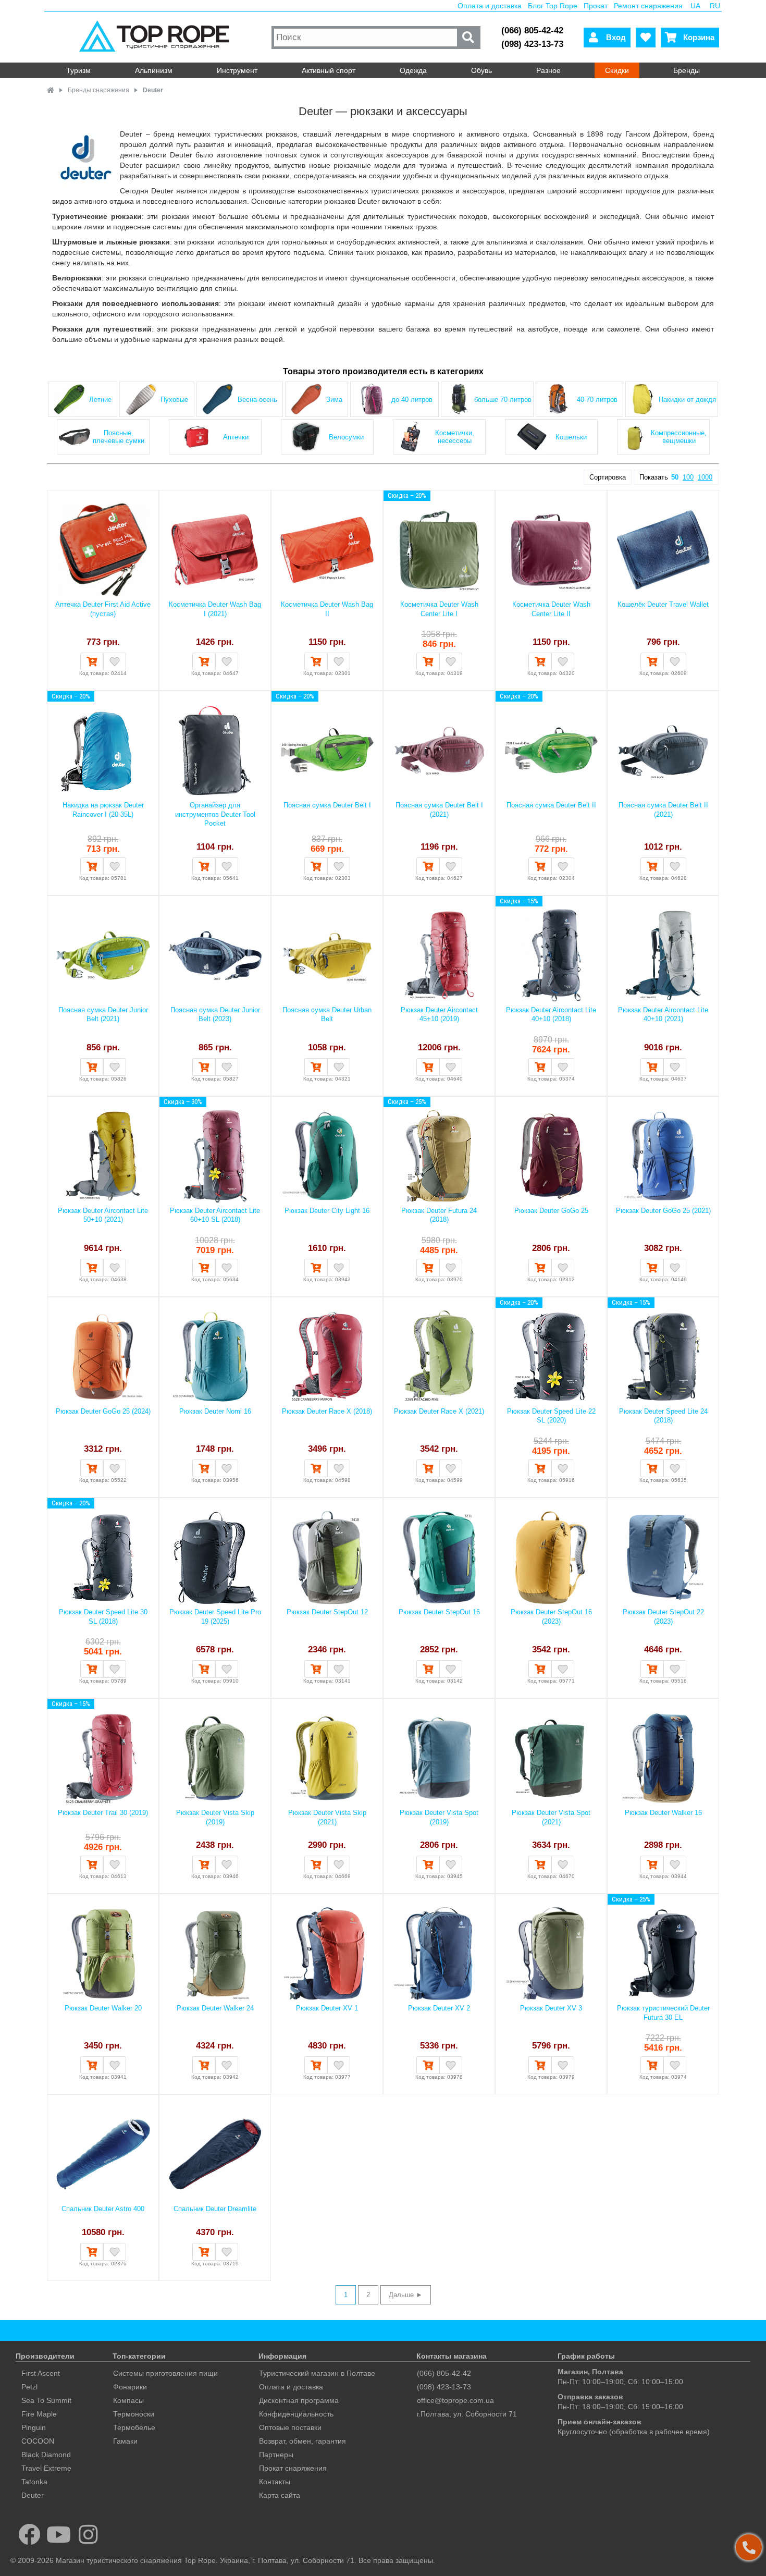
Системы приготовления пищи (165, 2373)
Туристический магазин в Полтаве (317, 2373)
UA (695, 6)
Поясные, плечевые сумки (119, 437)
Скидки (617, 70)
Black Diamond (46, 2455)
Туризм (78, 70)
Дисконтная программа (299, 2400)
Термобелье (134, 2427)
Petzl (29, 2387)
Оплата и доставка (490, 6)
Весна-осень (257, 400)
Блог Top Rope (553, 6)
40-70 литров (597, 400)
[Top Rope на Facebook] (29, 2534)
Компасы (128, 2400)
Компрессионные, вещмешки (679, 437)
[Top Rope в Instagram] (88, 2534)
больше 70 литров (503, 400)
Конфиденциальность (296, 2414)
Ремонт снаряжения (648, 6)
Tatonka (34, 2482)
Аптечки (236, 437)
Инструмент (237, 70)
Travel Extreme (46, 2468)
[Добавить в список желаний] (115, 661)
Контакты (275, 2482)
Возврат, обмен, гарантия (302, 2441)
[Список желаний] (646, 38)
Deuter (33, 2495)
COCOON (38, 2441)
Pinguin (34, 2427)
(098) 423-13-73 (532, 44)
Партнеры (276, 2455)
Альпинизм (154, 70)
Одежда (413, 70)
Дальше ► (406, 2295)
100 (688, 477)
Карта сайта (280, 2495)
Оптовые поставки (290, 2427)
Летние (100, 400)
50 (675, 477)
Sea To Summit (46, 2400)
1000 (705, 477)
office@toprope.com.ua (455, 2400)
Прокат (596, 6)
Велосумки (346, 437)
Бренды (687, 70)
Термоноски (134, 2414)
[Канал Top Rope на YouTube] (59, 2534)
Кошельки (571, 437)
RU (715, 6)
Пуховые (174, 400)
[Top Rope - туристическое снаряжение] (157, 37)
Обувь (481, 70)
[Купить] (92, 661)
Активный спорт (329, 70)
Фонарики (130, 2387)
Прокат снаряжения (293, 2468)
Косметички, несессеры (455, 437)
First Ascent (41, 2373)
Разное (548, 70)
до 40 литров (412, 400)
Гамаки (125, 2441)
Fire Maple (39, 2414)
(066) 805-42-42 (532, 30)
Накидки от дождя (687, 400)
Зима (334, 400)
